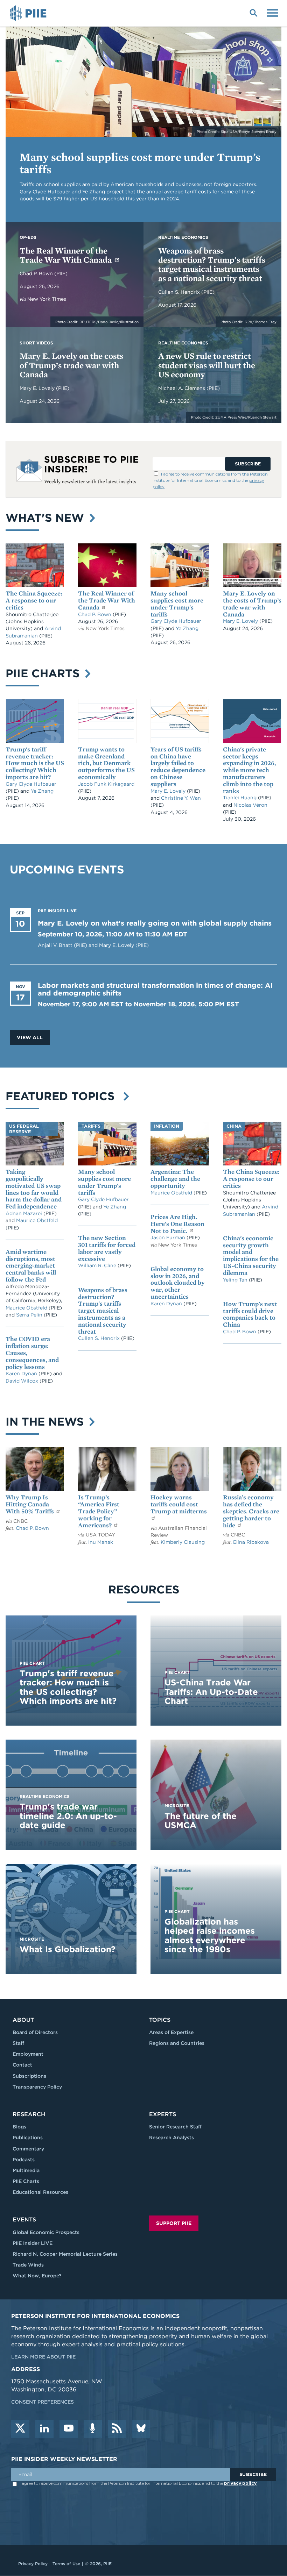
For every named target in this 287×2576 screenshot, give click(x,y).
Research (29, 2114)
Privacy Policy (33, 2564)
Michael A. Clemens (182, 388)
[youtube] (69, 2429)
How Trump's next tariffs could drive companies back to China (250, 1314)
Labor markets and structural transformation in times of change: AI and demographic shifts (155, 989)
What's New (47, 518)
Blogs (19, 2127)
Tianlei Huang (240, 798)
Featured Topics (64, 1096)
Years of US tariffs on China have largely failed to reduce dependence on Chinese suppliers (178, 766)
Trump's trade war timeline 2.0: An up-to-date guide (68, 1816)
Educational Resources (40, 2192)
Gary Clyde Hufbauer (176, 621)
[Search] (253, 12)
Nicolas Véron (250, 805)
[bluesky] (141, 2429)
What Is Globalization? (68, 1949)
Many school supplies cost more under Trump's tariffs (140, 163)
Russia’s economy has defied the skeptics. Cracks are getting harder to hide (251, 1511)
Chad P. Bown (37, 273)
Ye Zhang (187, 628)
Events (24, 2220)
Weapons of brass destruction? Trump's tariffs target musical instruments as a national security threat (212, 264)
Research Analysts (171, 2138)
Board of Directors (35, 2032)
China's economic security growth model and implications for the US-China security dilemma (251, 1255)
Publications (28, 2138)
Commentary (28, 2149)
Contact (22, 2065)
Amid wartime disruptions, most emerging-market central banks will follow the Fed (31, 1265)
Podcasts (24, 2160)
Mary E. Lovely (38, 388)
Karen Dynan (22, 1373)
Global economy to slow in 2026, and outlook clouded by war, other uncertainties (178, 1283)
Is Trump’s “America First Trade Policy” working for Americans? (99, 1511)
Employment (28, 2054)
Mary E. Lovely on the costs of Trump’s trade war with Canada (71, 365)
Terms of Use (66, 2564)
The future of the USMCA (201, 1821)
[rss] (117, 2429)
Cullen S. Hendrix (180, 292)
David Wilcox (23, 1381)
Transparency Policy (37, 2087)
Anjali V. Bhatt (56, 945)
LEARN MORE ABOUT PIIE (43, 2357)
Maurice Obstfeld (37, 1220)
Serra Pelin (30, 1315)
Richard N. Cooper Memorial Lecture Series (65, 2254)
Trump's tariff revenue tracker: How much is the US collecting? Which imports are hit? (35, 763)
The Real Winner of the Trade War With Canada (66, 255)
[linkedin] (44, 2429)
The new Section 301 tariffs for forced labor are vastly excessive (107, 1248)
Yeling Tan (236, 1280)
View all (30, 1037)
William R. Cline (98, 1265)
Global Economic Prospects (46, 2232)
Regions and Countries (177, 2043)
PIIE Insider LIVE (33, 2243)
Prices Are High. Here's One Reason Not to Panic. (177, 1224)
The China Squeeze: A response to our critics (34, 600)
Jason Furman (169, 1237)
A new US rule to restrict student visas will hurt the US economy (207, 365)
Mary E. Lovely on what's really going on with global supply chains (155, 923)
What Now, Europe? (37, 2276)
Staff (18, 2043)
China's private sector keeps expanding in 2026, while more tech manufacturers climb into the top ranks (249, 770)
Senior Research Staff (175, 2127)
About (23, 2020)
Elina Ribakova (251, 1542)
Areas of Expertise (171, 2032)
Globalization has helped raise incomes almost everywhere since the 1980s (210, 1935)
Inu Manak (101, 1542)
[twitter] (20, 2429)
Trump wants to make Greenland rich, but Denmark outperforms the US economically (106, 763)
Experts (163, 2114)
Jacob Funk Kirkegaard (106, 784)
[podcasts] (93, 2429)
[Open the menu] (273, 12)
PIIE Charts (44, 673)
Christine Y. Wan (181, 798)
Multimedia (26, 2170)
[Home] (29, 13)
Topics (160, 2020)
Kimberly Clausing (183, 1542)
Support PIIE (174, 2223)
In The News (46, 1422)
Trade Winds (28, 2265)
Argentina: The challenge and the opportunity (175, 1179)
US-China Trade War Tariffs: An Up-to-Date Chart (211, 1692)
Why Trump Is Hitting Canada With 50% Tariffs (30, 1504)
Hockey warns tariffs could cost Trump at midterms (179, 1504)
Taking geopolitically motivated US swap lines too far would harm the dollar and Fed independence (34, 1189)
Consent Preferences (43, 2402)
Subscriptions (29, 2076)
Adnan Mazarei (24, 1213)
